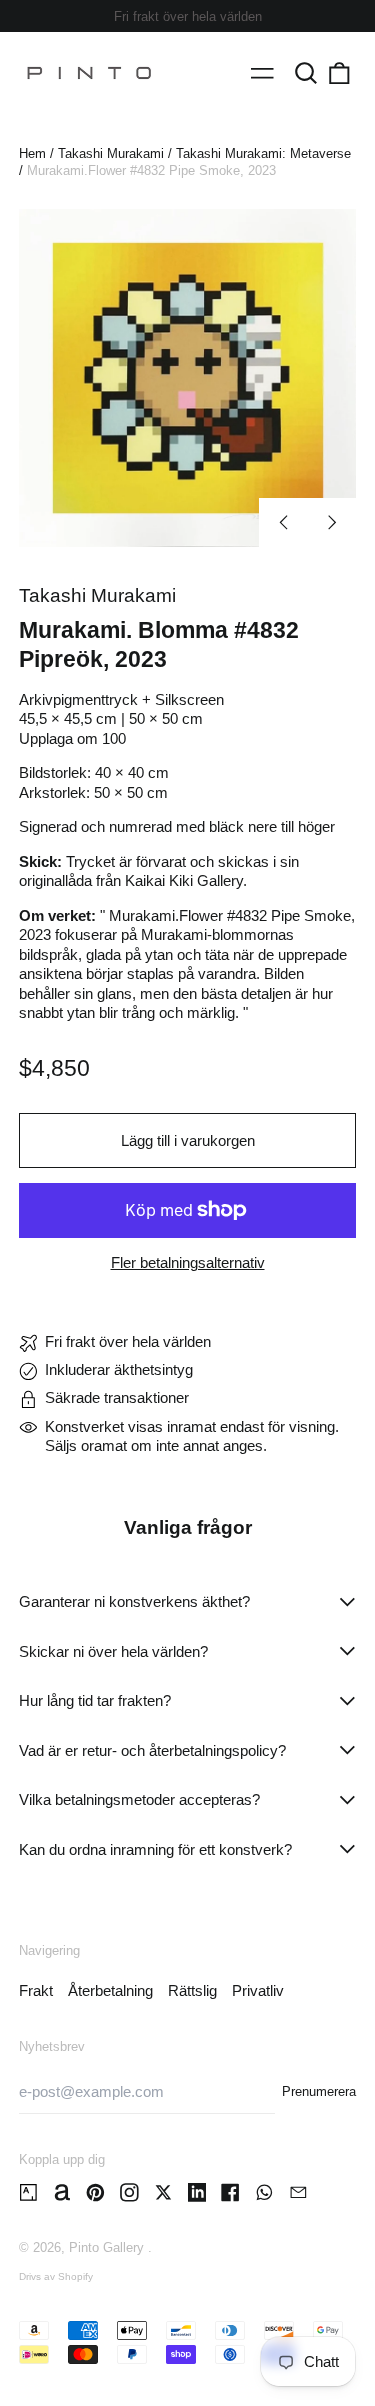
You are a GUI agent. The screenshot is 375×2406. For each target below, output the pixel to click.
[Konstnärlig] (28, 2192)
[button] (306, 73)
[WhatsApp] (264, 2192)
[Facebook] (230, 2192)
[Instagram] (129, 2192)
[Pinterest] (95, 2192)
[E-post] (298, 2192)
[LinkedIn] (197, 2192)
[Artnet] (62, 2192)
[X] (163, 2192)
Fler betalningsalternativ (188, 1262)
